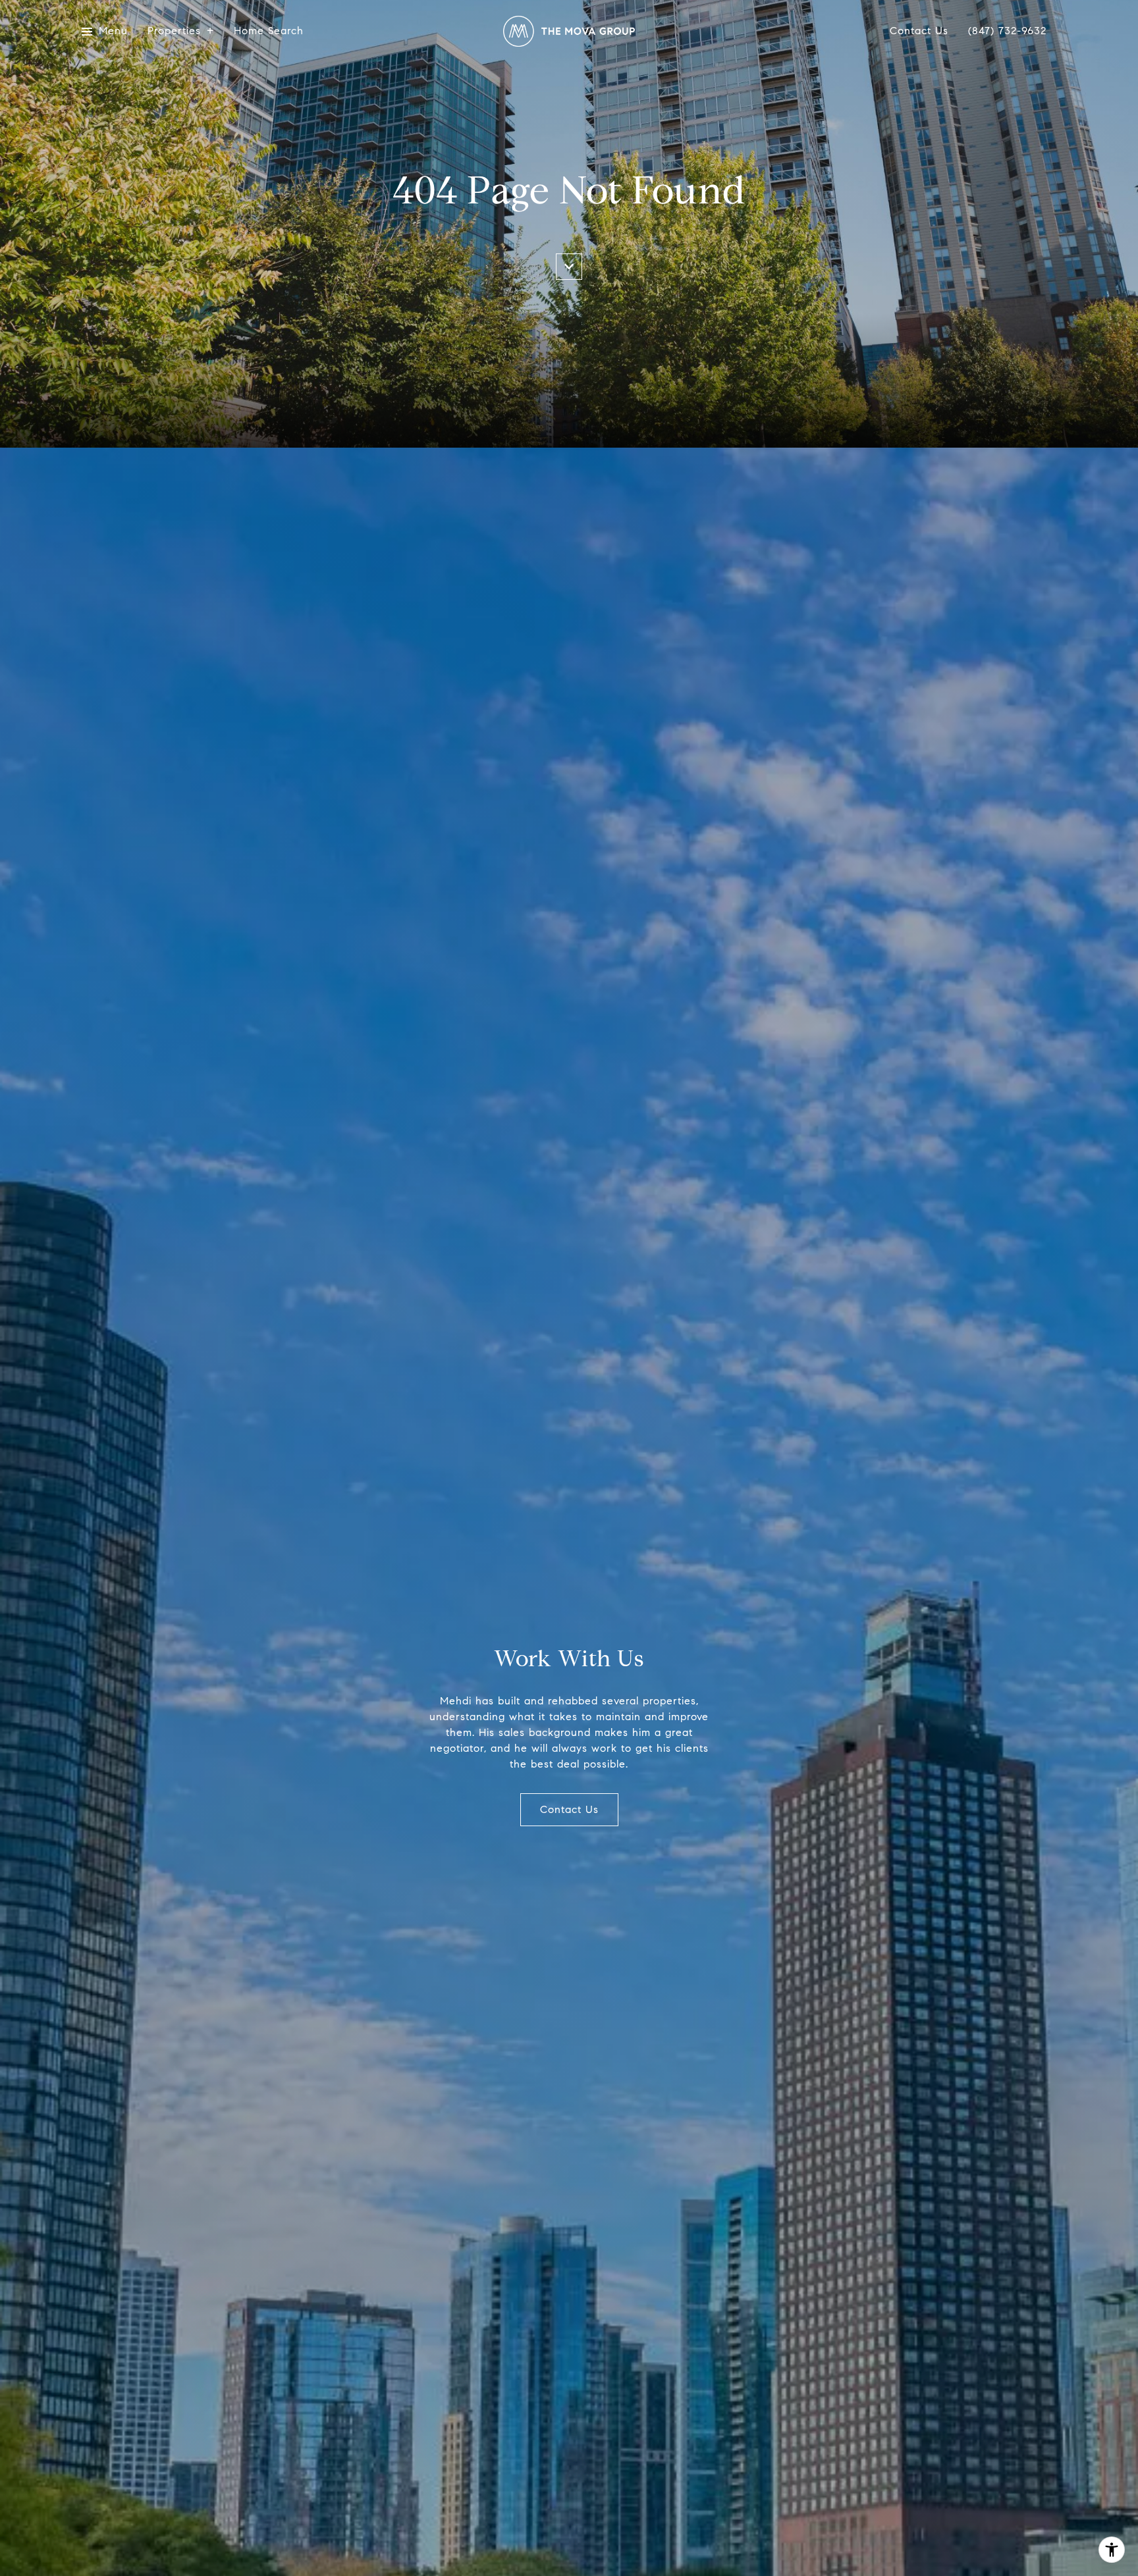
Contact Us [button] (569, 1809)
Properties (174, 31)
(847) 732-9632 (1007, 31)
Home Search (269, 31)
